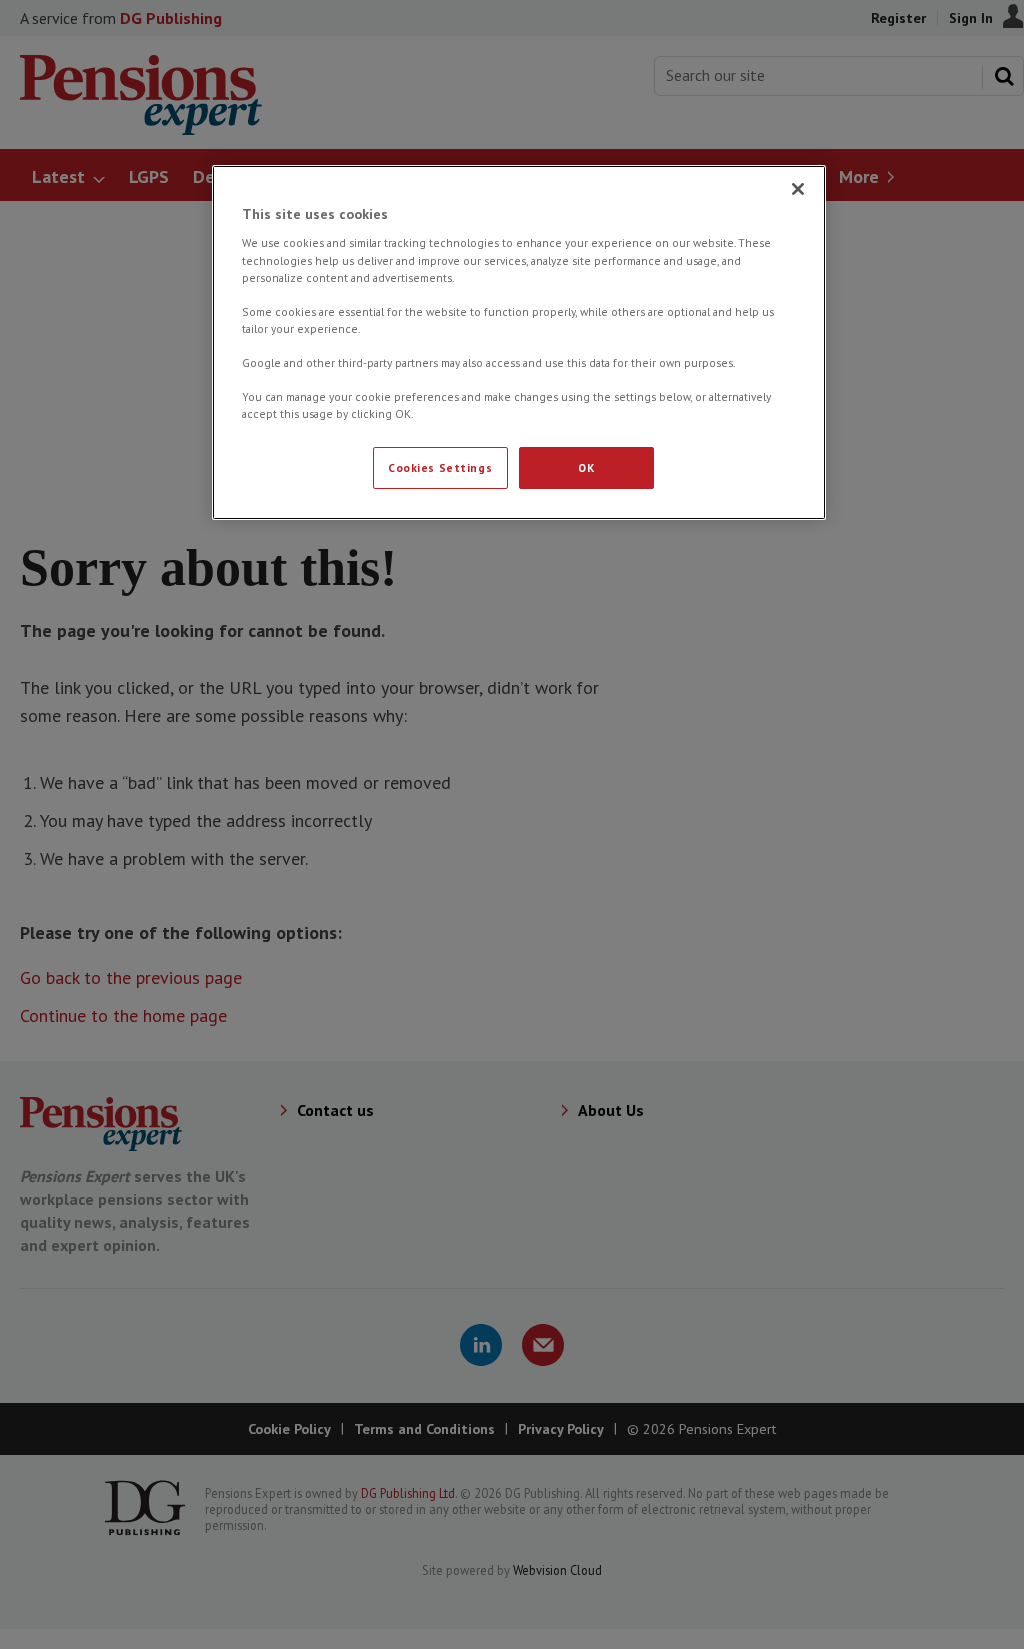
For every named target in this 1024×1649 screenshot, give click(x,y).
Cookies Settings (440, 467)
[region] (519, 342)
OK (586, 467)
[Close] (798, 189)
